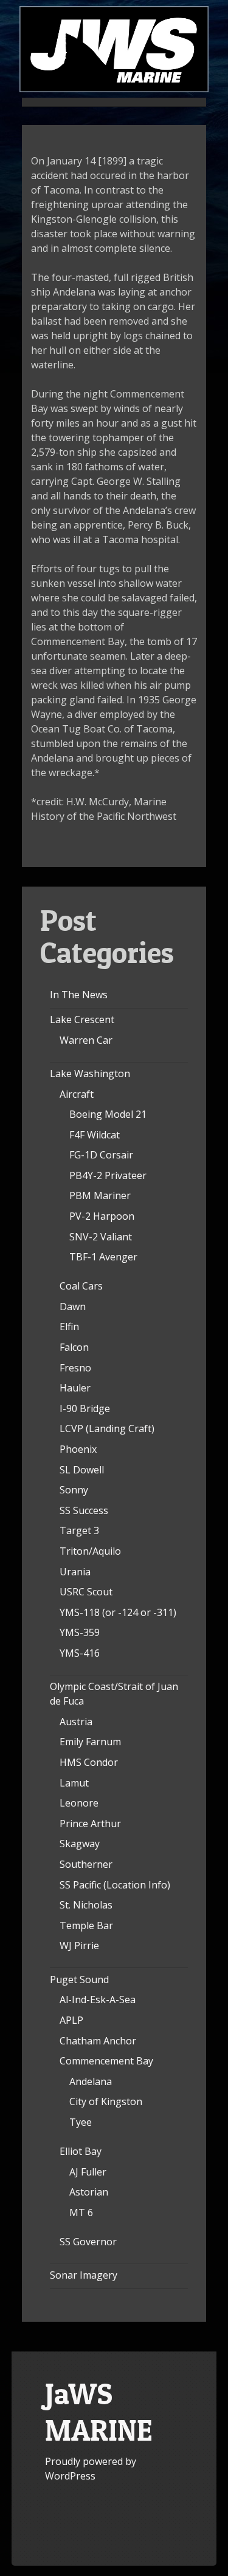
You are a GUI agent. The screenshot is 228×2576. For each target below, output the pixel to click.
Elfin (69, 1327)
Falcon (74, 1347)
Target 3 (79, 1530)
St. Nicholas (86, 1905)
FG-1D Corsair (101, 1155)
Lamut (74, 1783)
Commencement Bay (106, 2061)
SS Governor (88, 2242)
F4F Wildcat (95, 1135)
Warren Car (86, 1040)
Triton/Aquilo (90, 1551)
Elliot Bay (81, 2151)
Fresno (75, 1368)
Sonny (74, 1490)
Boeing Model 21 (108, 1114)
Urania (75, 1572)
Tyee (81, 2122)
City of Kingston (106, 2101)
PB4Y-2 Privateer (108, 1175)
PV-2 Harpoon (102, 1216)
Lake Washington (90, 1073)
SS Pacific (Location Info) (115, 1885)
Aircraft (77, 1094)
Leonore (79, 1803)
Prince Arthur (90, 1824)
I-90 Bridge (85, 1408)
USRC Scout (86, 1592)
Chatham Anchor (98, 2041)
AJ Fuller (88, 2172)
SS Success (84, 1510)
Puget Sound (79, 1979)
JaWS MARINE (99, 2412)
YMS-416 (80, 1653)
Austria (76, 1722)
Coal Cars (81, 1286)
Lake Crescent (82, 1019)
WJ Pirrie (79, 1946)
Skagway (80, 1844)
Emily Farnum (90, 1742)
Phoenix (78, 1449)
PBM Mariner (100, 1195)
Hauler (75, 1388)
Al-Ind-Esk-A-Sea (98, 2000)
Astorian (89, 2192)
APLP (71, 2020)
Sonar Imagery (84, 2275)
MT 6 (81, 2213)
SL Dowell (82, 1470)
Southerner (86, 1864)
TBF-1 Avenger (103, 1257)
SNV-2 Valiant (101, 1237)
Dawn (73, 1307)
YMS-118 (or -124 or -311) (118, 1612)
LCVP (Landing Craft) (107, 1428)
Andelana (91, 2081)
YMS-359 (80, 1632)
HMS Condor (89, 1762)
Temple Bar (86, 1925)
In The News (79, 995)
